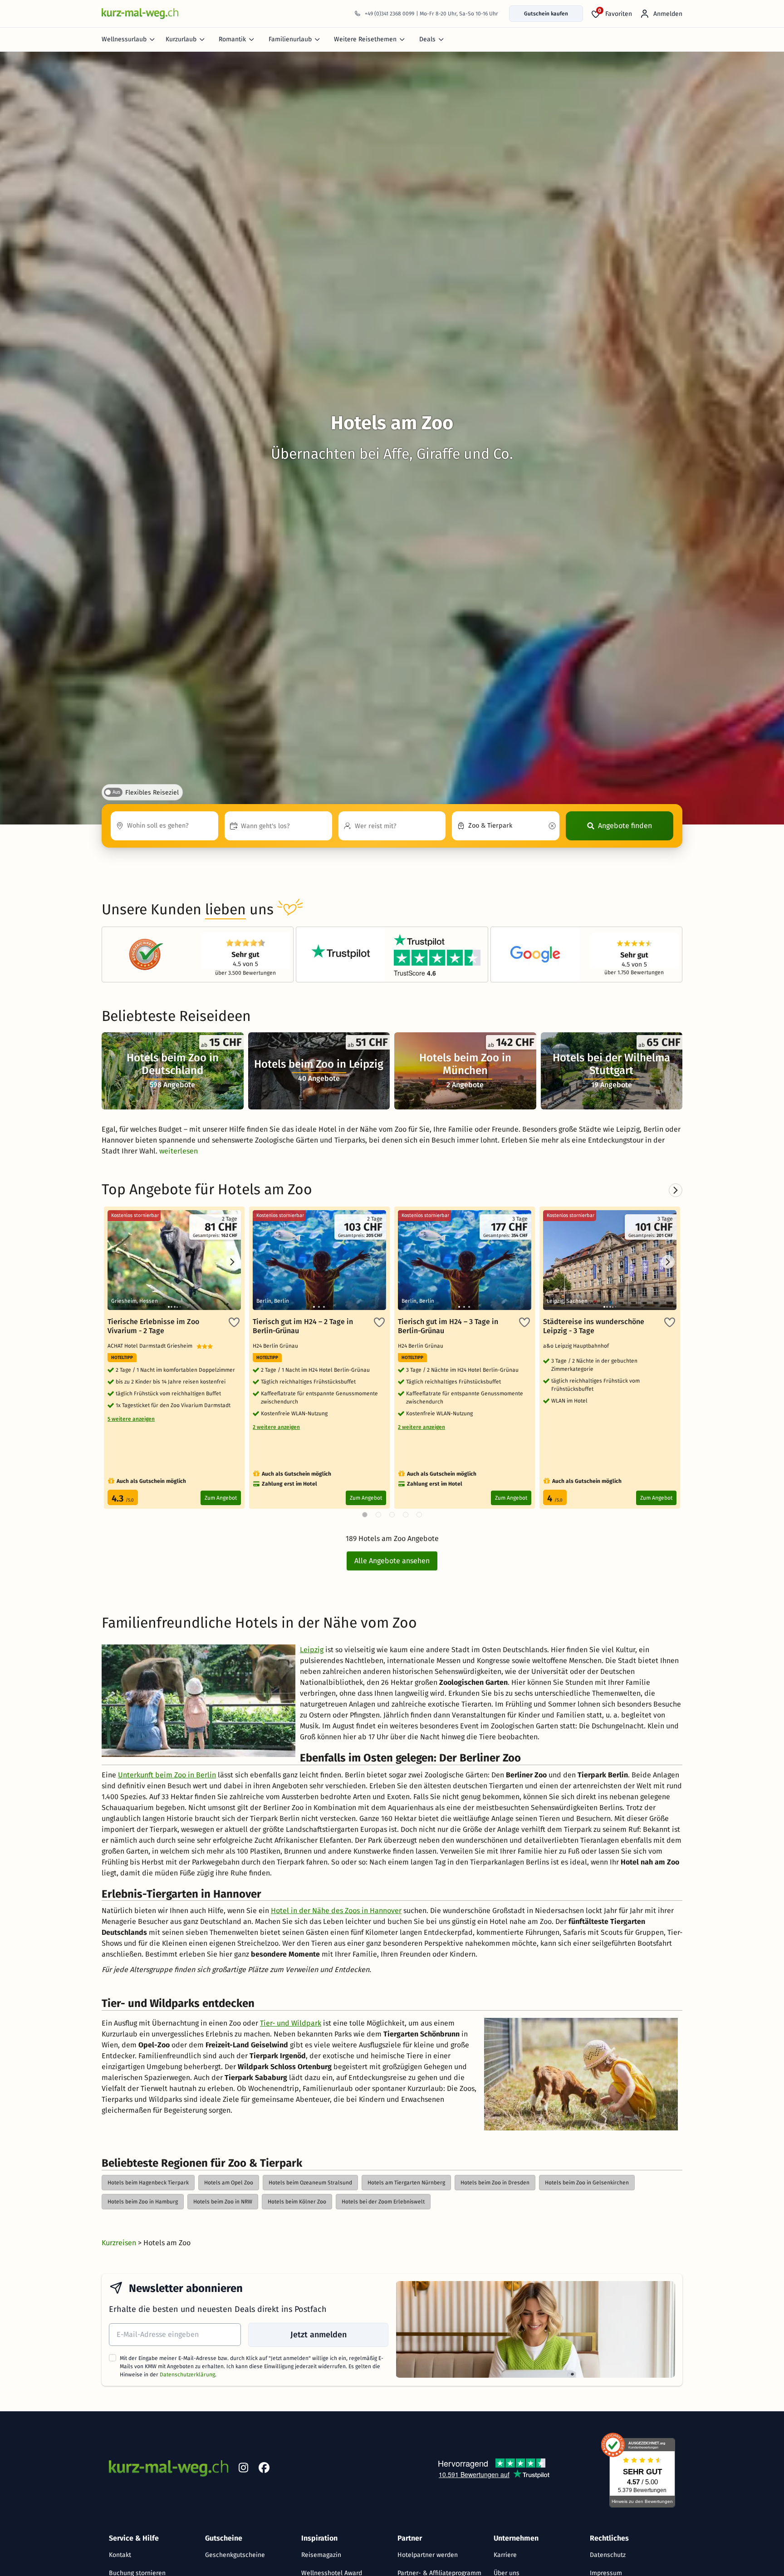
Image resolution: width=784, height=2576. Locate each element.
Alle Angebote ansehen (392, 1561)
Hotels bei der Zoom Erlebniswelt (383, 2202)
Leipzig (312, 1650)
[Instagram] (243, 2469)
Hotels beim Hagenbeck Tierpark (148, 2183)
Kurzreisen (120, 2243)
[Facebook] (264, 2469)
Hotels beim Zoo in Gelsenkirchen (587, 2183)
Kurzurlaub (181, 39)
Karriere (505, 2555)
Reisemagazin (321, 2555)
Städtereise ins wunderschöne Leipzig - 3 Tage (594, 1326)
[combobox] (164, 826)
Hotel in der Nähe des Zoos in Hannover (336, 1911)
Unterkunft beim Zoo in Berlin (167, 1775)
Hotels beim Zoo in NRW (223, 2202)
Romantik (232, 39)
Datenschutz (608, 2555)
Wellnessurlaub (124, 39)
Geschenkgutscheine (235, 2555)
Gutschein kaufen (546, 14)
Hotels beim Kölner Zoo (297, 2202)
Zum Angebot (221, 1498)
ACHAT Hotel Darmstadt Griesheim (152, 1346)
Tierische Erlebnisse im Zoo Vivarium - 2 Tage (153, 1326)
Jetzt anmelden (318, 2335)
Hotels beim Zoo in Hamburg (143, 2202)
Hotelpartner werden (428, 2555)
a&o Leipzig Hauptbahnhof (577, 1346)
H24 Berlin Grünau (277, 1346)
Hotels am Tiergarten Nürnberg (406, 2183)
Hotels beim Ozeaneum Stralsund (310, 2183)
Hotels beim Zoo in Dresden (495, 2183)
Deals (427, 39)
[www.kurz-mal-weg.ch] (140, 13)
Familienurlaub (290, 39)
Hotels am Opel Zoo (229, 2183)
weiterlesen (179, 1151)
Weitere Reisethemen (365, 39)
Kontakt (120, 2555)
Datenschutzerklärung (187, 2375)
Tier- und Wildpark (291, 2023)
